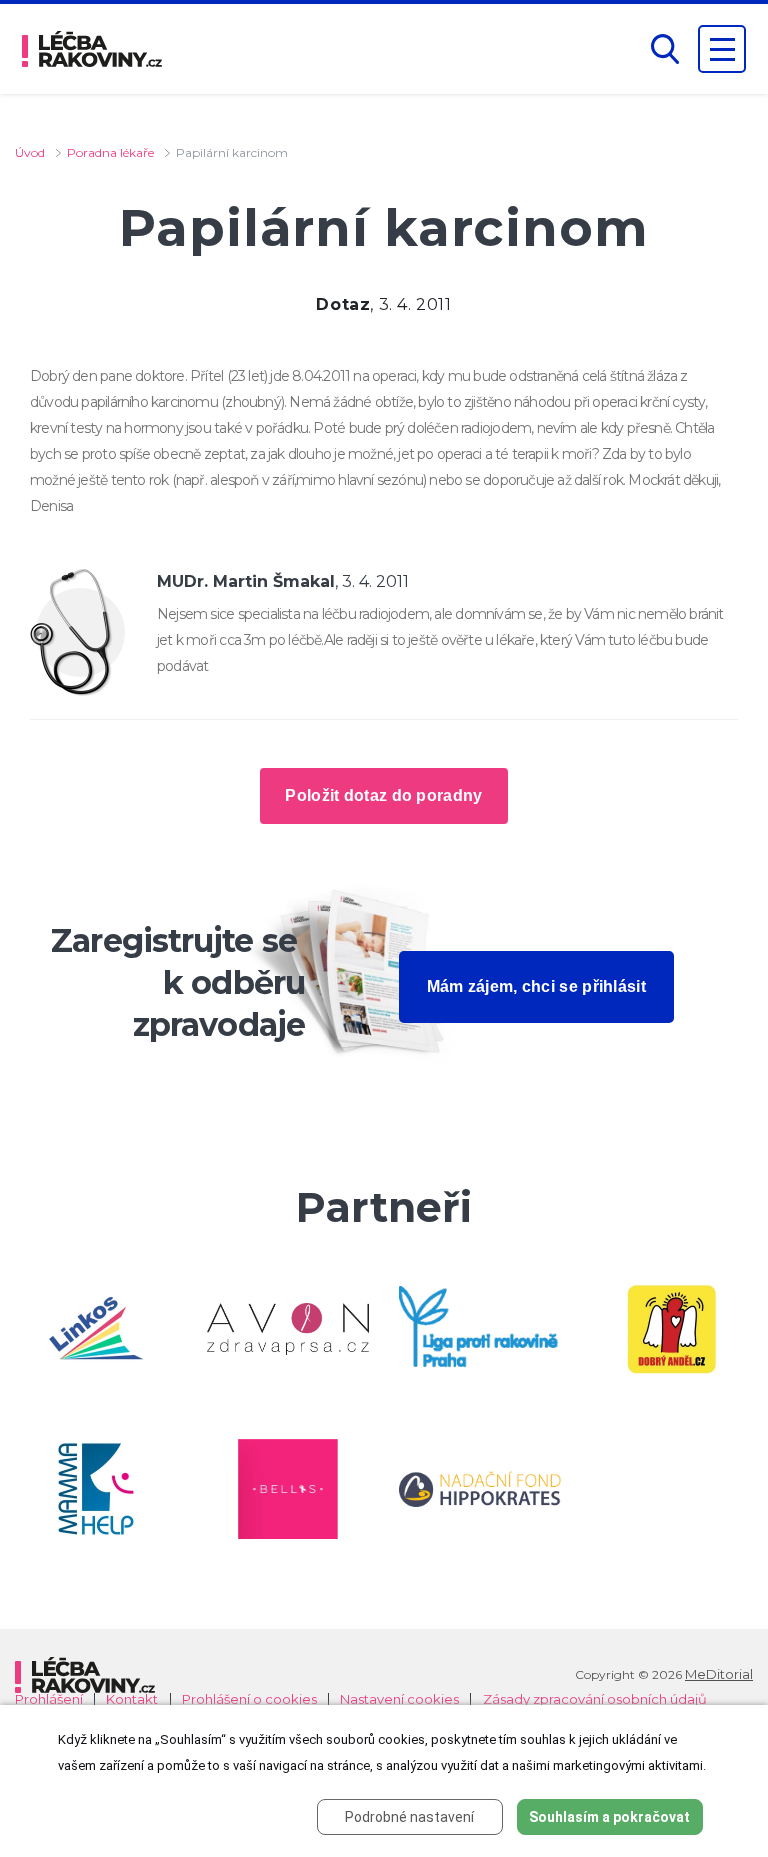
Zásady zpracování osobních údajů (595, 1699)
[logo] (92, 49)
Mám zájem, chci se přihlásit (536, 986)
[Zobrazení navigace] (722, 49)
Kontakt (132, 1699)
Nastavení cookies (399, 1699)
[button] (665, 49)
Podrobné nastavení (409, 1817)
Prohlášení (49, 1699)
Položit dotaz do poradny (383, 795)
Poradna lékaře (110, 152)
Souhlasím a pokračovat (609, 1817)
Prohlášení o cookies (249, 1699)
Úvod (30, 152)
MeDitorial (719, 1674)
